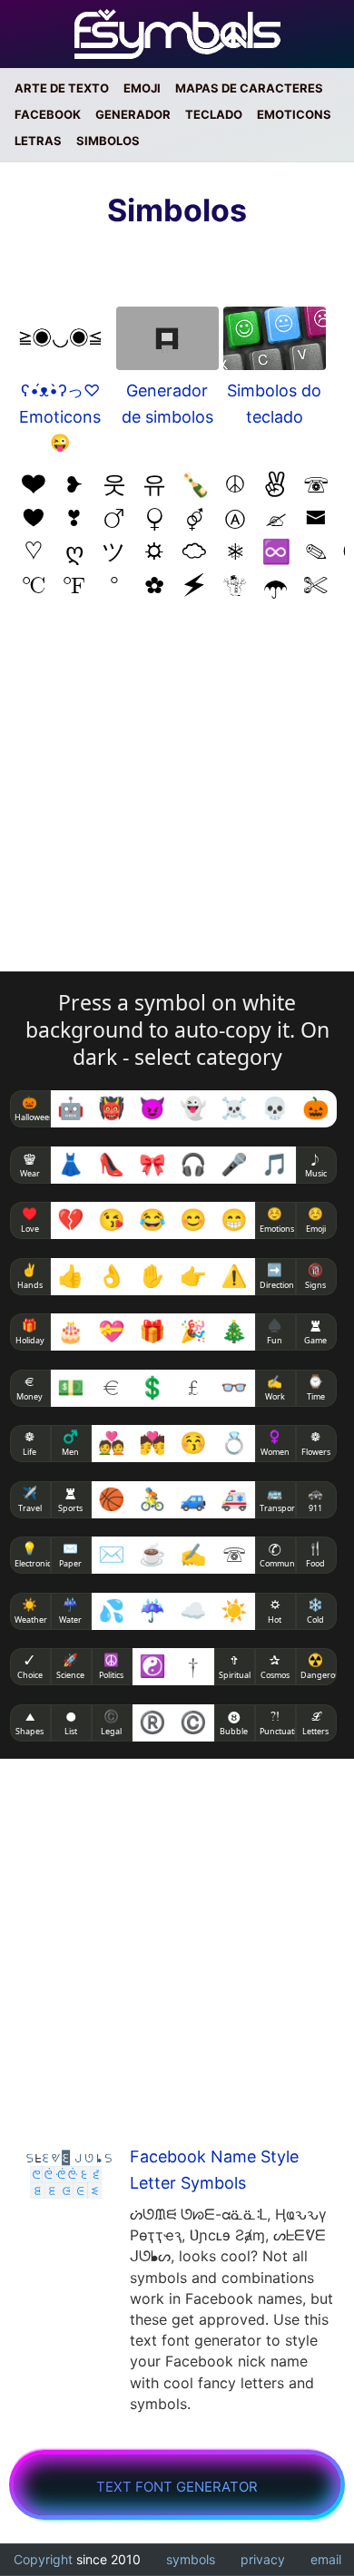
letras (38, 141)
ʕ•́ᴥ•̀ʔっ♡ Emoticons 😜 (60, 417)
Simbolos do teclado (274, 404)
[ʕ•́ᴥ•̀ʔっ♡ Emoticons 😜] (60, 342)
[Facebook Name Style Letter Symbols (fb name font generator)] (70, 2176)
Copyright (43, 2559)
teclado (214, 115)
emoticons (294, 115)
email (326, 2559)
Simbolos (108, 141)
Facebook (48, 115)
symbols (191, 2559)
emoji (142, 88)
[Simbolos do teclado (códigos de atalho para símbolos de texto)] (275, 342)
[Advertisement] (177, 795)
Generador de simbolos (167, 404)
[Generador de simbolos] (167, 342)
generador (133, 115)
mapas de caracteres (249, 88)
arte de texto (62, 88)
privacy (263, 2559)
